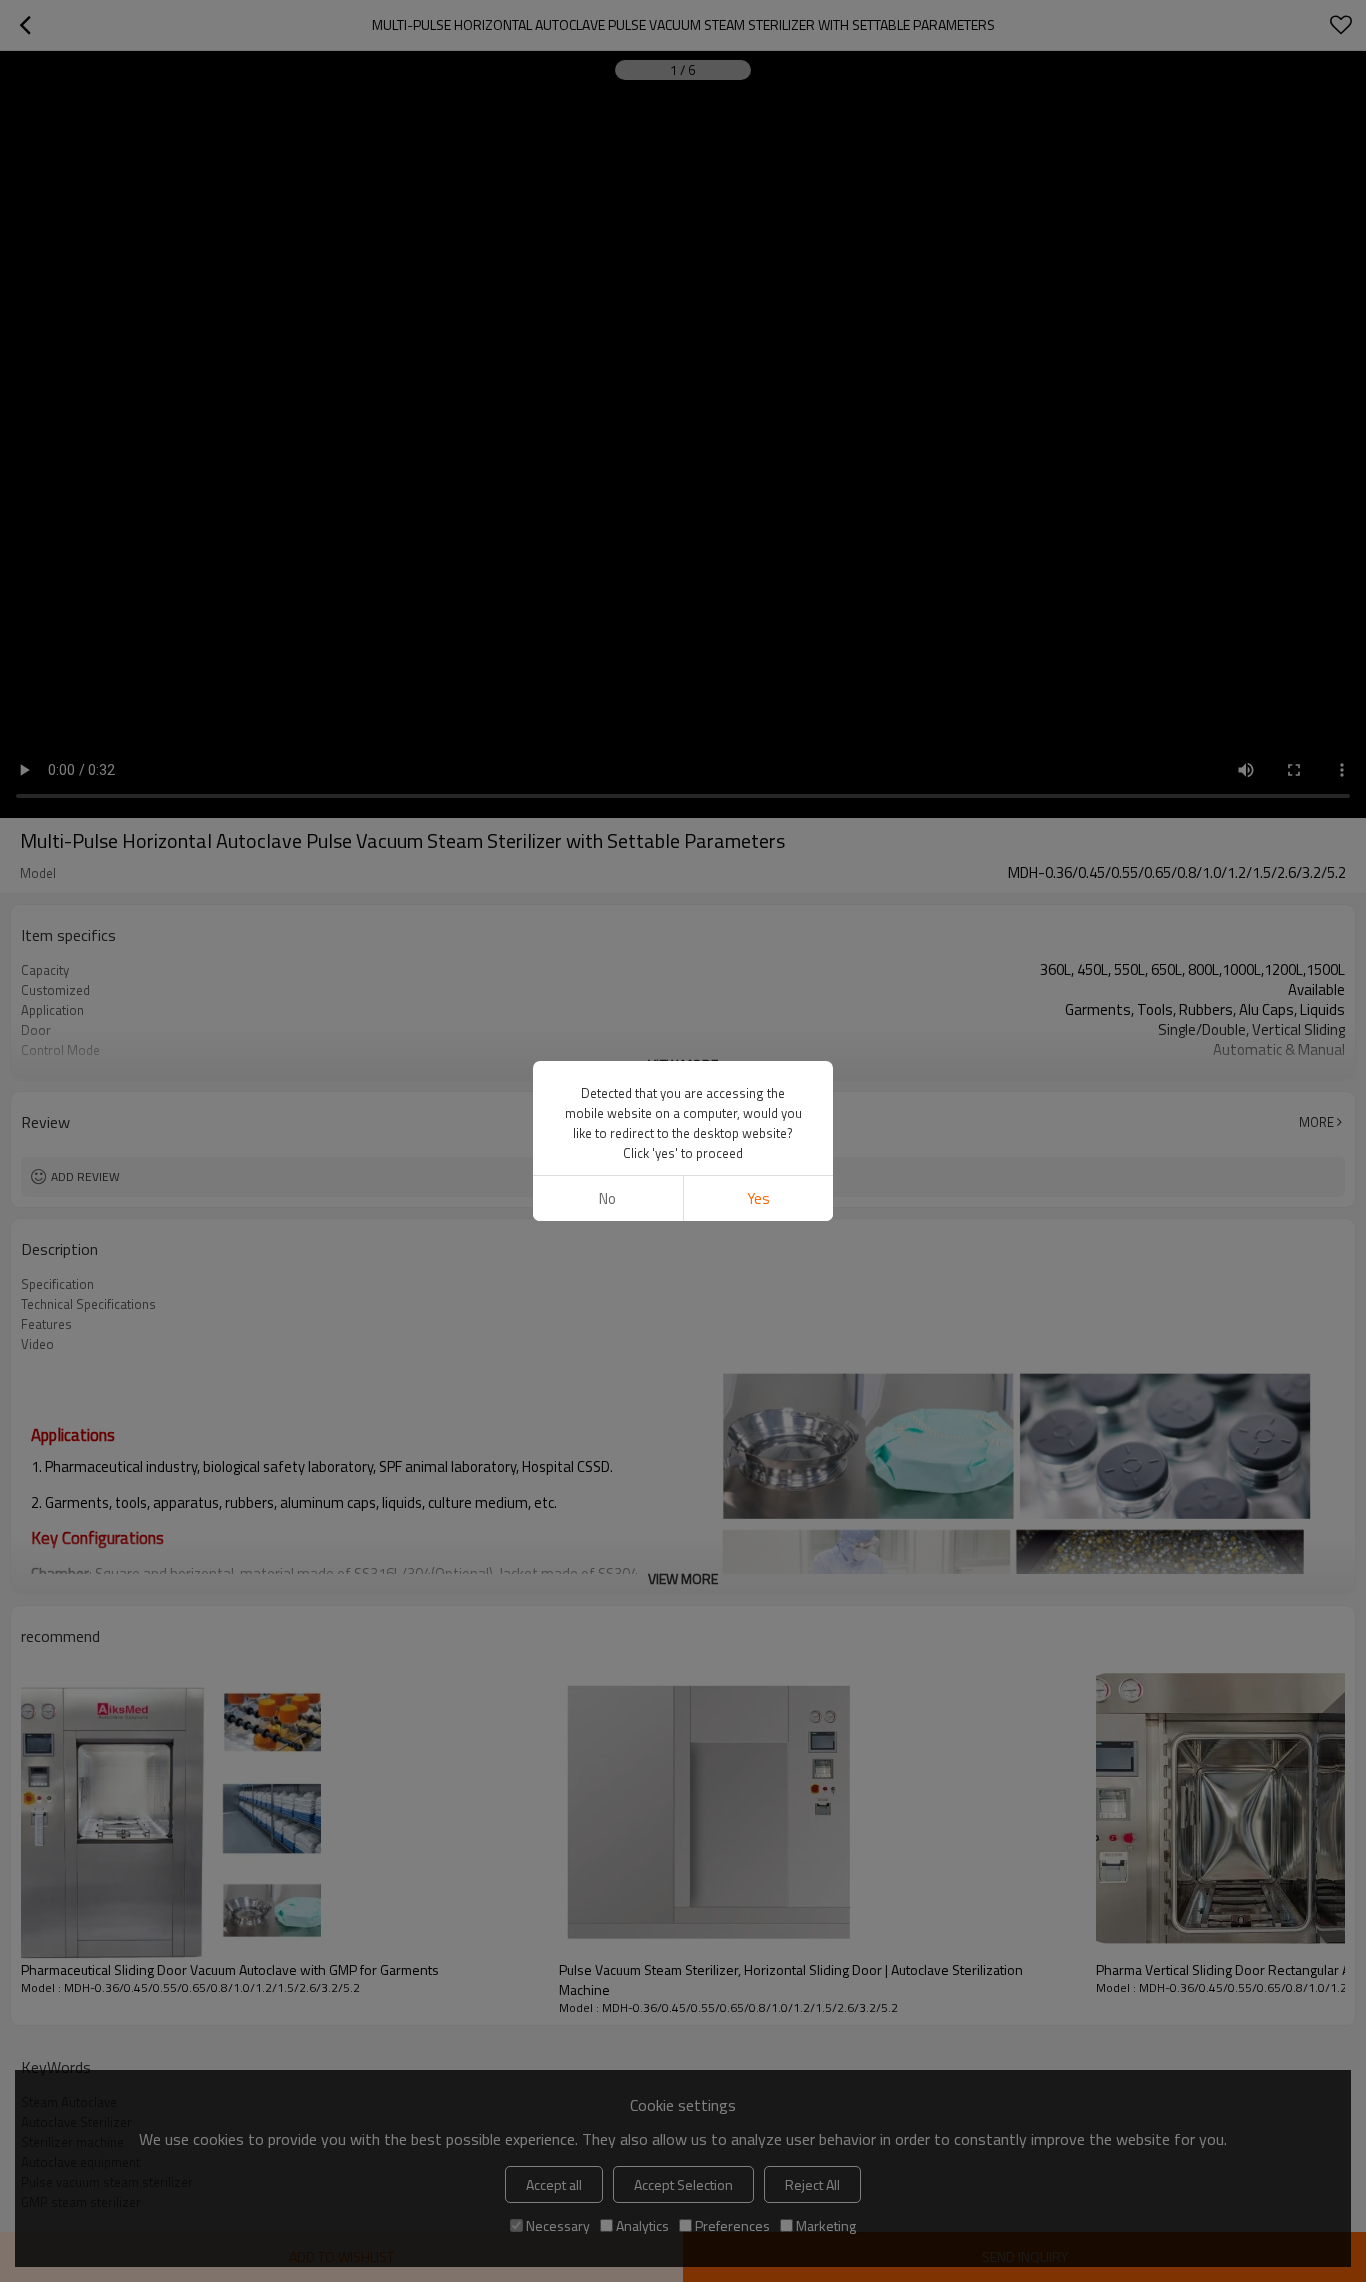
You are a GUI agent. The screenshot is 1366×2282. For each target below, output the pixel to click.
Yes (758, 1198)
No (607, 1198)
